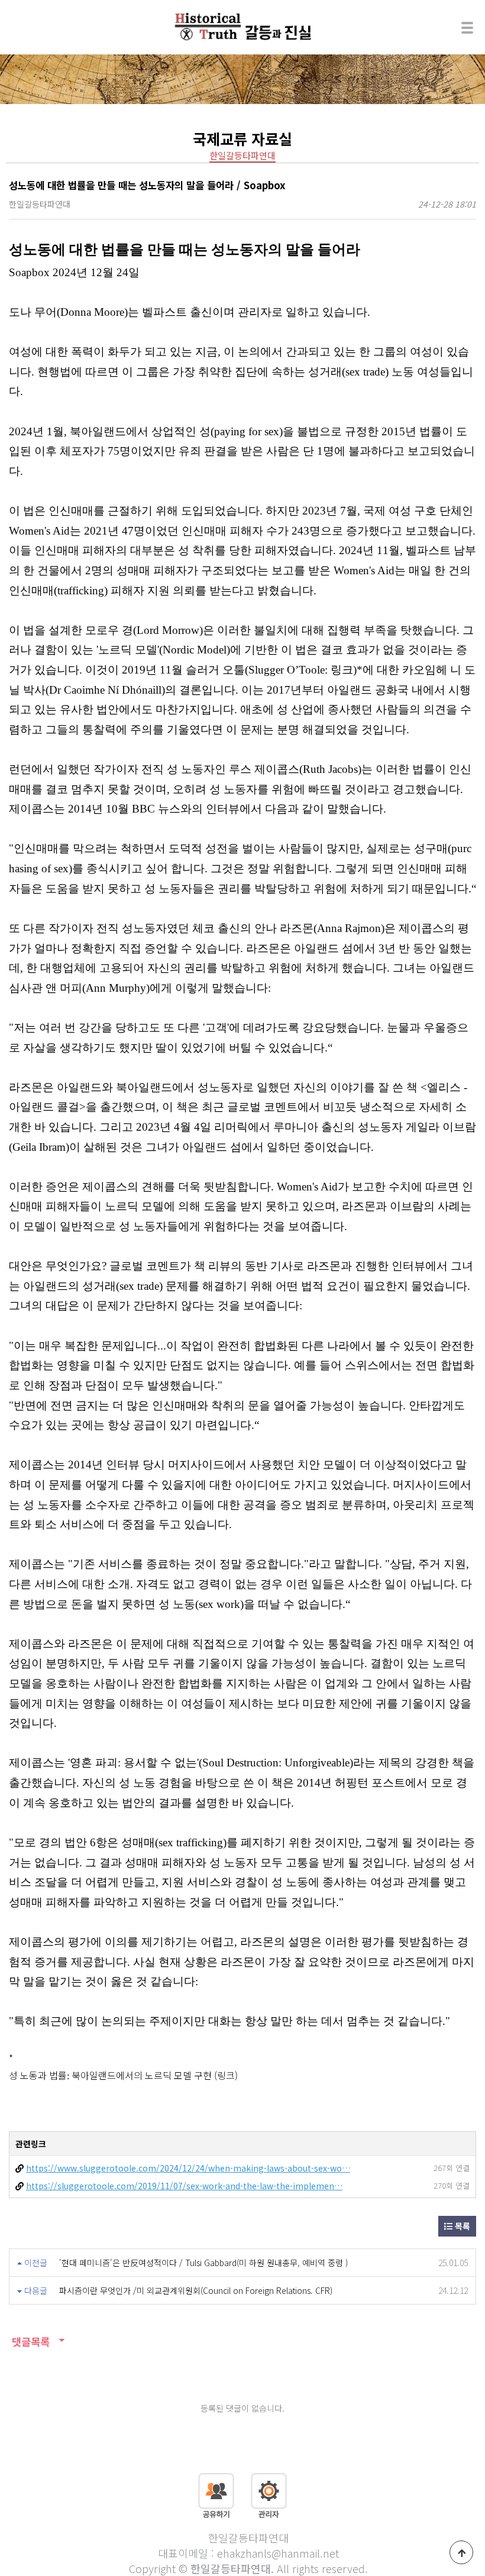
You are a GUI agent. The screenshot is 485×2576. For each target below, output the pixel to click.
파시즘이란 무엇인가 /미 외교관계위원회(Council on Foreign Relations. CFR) (196, 2290)
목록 (461, 2226)
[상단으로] (461, 2552)
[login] (269, 2494)
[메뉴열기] (467, 27)
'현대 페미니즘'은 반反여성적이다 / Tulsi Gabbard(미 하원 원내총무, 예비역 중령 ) (203, 2263)
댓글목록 (29, 2342)
